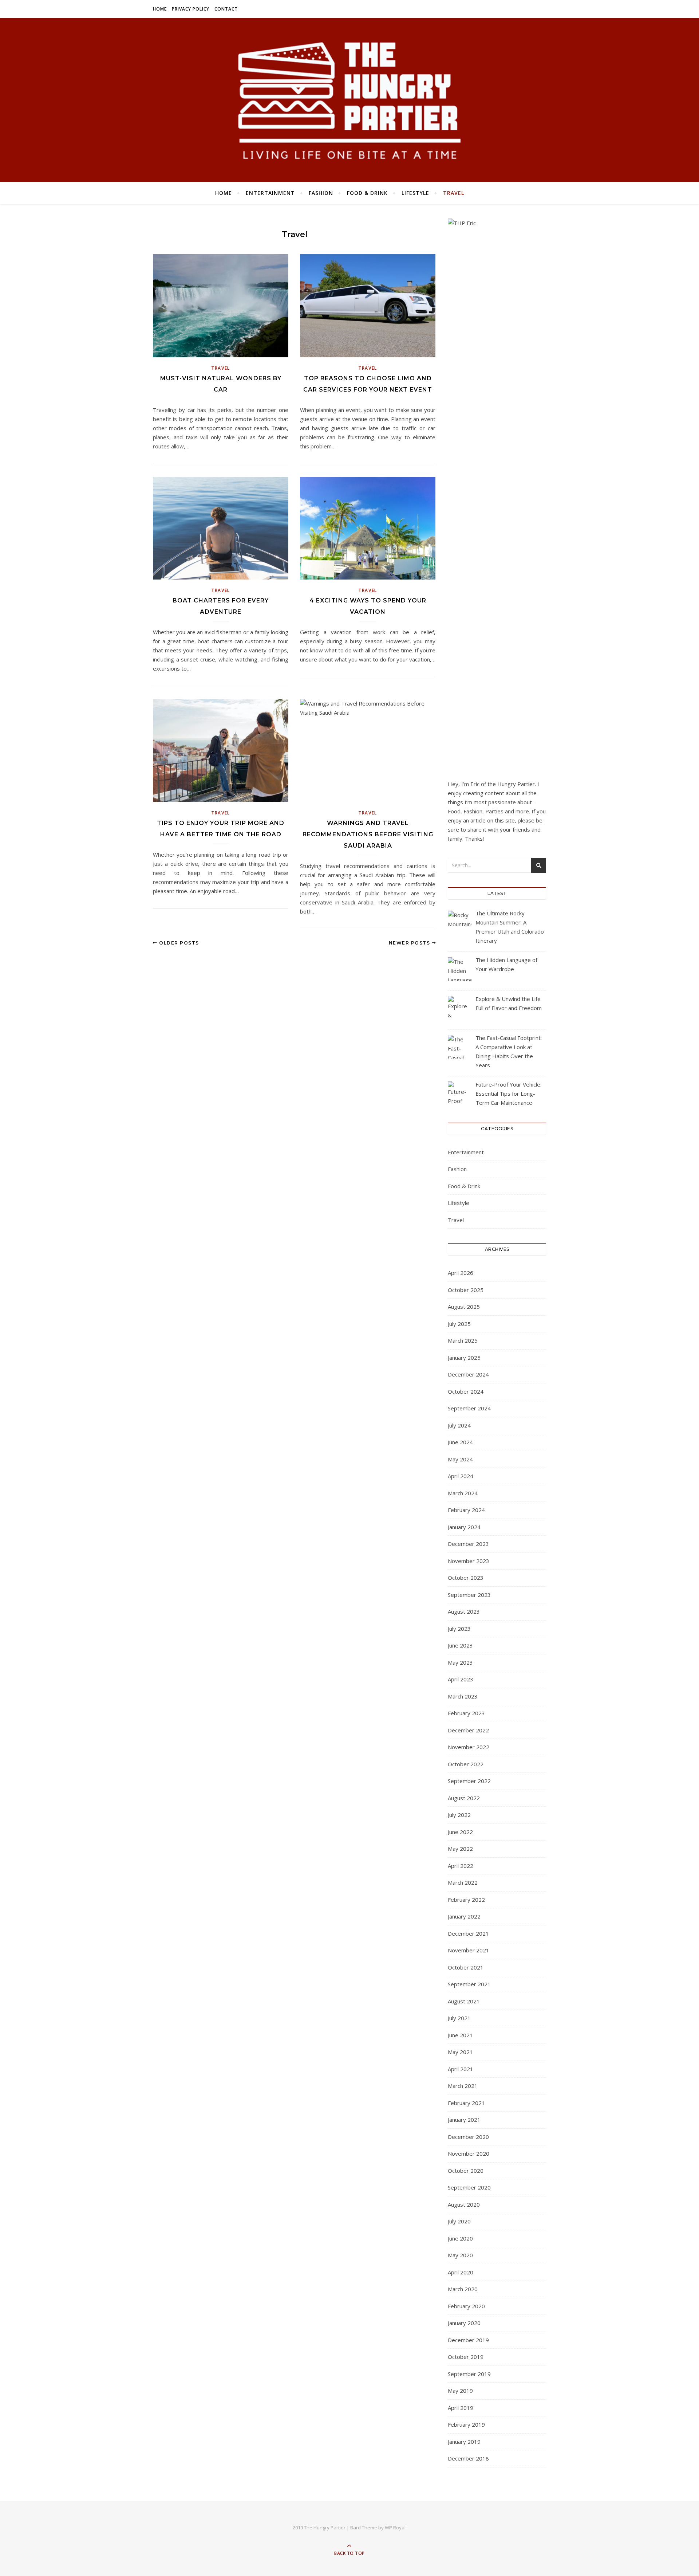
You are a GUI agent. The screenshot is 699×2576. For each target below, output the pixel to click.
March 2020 (463, 2289)
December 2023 (468, 1544)
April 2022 (461, 1866)
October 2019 (466, 2357)
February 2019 (466, 2424)
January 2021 (464, 2120)
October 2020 (466, 2171)
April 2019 (461, 2408)
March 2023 (463, 1696)
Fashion (321, 193)
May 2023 (460, 1662)
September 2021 (469, 1984)
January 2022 (464, 1916)
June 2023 (460, 1645)
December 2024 (468, 1374)
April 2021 (461, 2069)
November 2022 (469, 1747)
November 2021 (469, 1950)
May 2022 (460, 1849)
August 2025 (464, 1307)
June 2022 (460, 1832)
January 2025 (464, 1358)
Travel (454, 193)
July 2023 (459, 1629)
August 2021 (464, 2001)
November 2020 (469, 2153)
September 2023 (469, 1595)
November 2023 (469, 1561)
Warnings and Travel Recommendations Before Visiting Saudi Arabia (368, 834)
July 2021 (459, 2018)
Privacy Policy (191, 9)
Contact (226, 9)
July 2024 (459, 1425)
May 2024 (460, 1459)
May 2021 (460, 2052)
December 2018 (468, 2458)
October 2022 (466, 1764)
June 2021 (460, 2035)
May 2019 (460, 2391)
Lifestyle (415, 193)
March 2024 (463, 1493)
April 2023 (461, 1679)
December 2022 (468, 1730)
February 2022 (466, 1900)
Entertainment (270, 193)
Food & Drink (367, 193)
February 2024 (466, 1510)
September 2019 (469, 2374)
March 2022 (463, 1882)
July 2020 (459, 2221)
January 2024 (464, 1527)
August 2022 (464, 1798)
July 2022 (459, 1815)
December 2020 (468, 2137)
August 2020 (464, 2204)
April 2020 (461, 2272)
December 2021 (468, 1933)
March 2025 (463, 1340)
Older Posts (178, 943)
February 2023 (466, 1713)
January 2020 (464, 2323)
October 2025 (466, 1290)
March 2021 (463, 2086)
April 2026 (461, 1273)
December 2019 (468, 2340)
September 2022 (469, 1781)
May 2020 (460, 2255)
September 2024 (469, 1408)
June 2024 (460, 1442)
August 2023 (464, 1611)
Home (160, 9)
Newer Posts (410, 943)
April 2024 (461, 1476)
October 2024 (466, 1391)
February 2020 (466, 2306)
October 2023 (466, 1578)
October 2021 (466, 1967)
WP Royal (395, 2528)
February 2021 (466, 2103)
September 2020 (469, 2187)
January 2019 (464, 2442)
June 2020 (460, 2238)
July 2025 (459, 1324)
